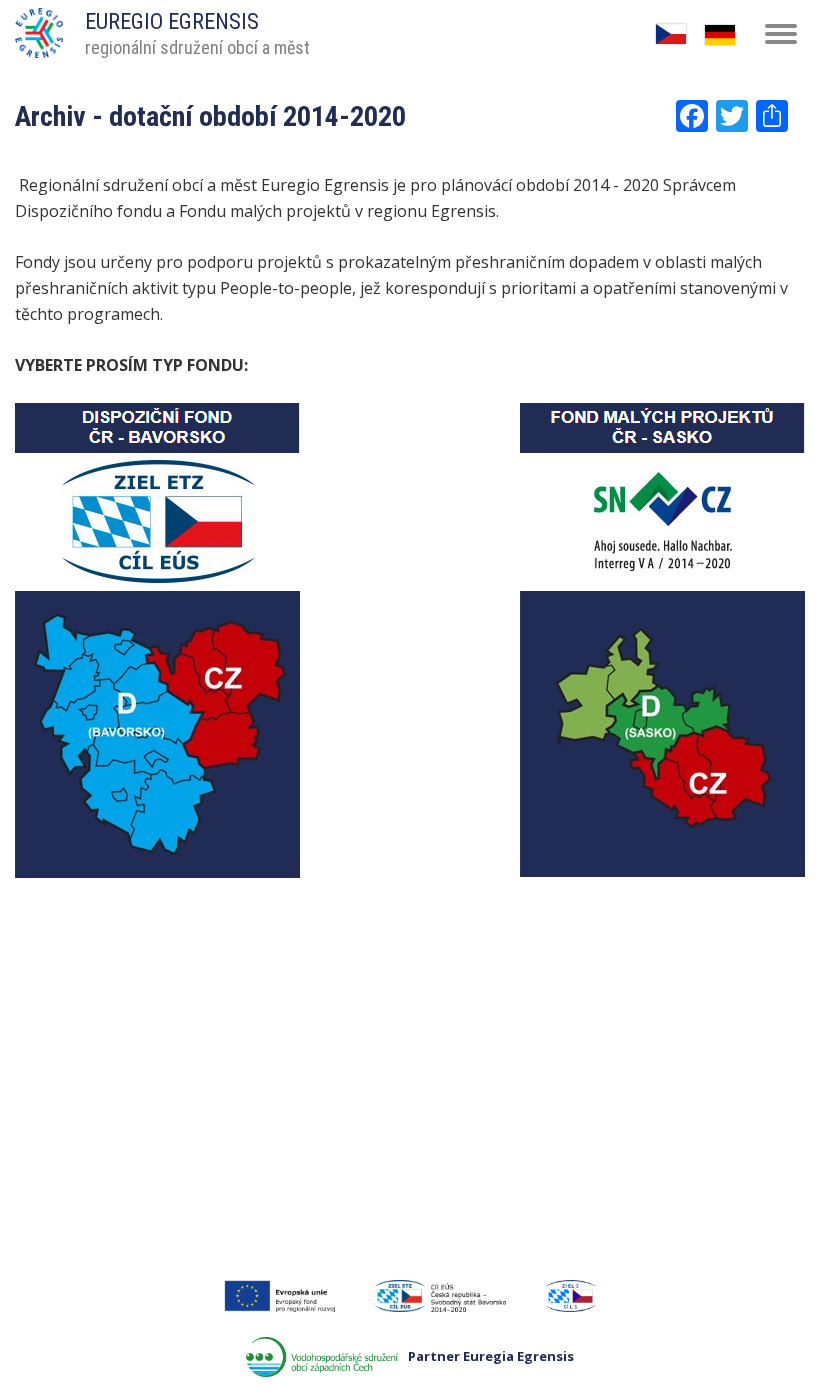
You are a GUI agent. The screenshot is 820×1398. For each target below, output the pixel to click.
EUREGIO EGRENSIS (172, 21)
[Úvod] (39, 26)
